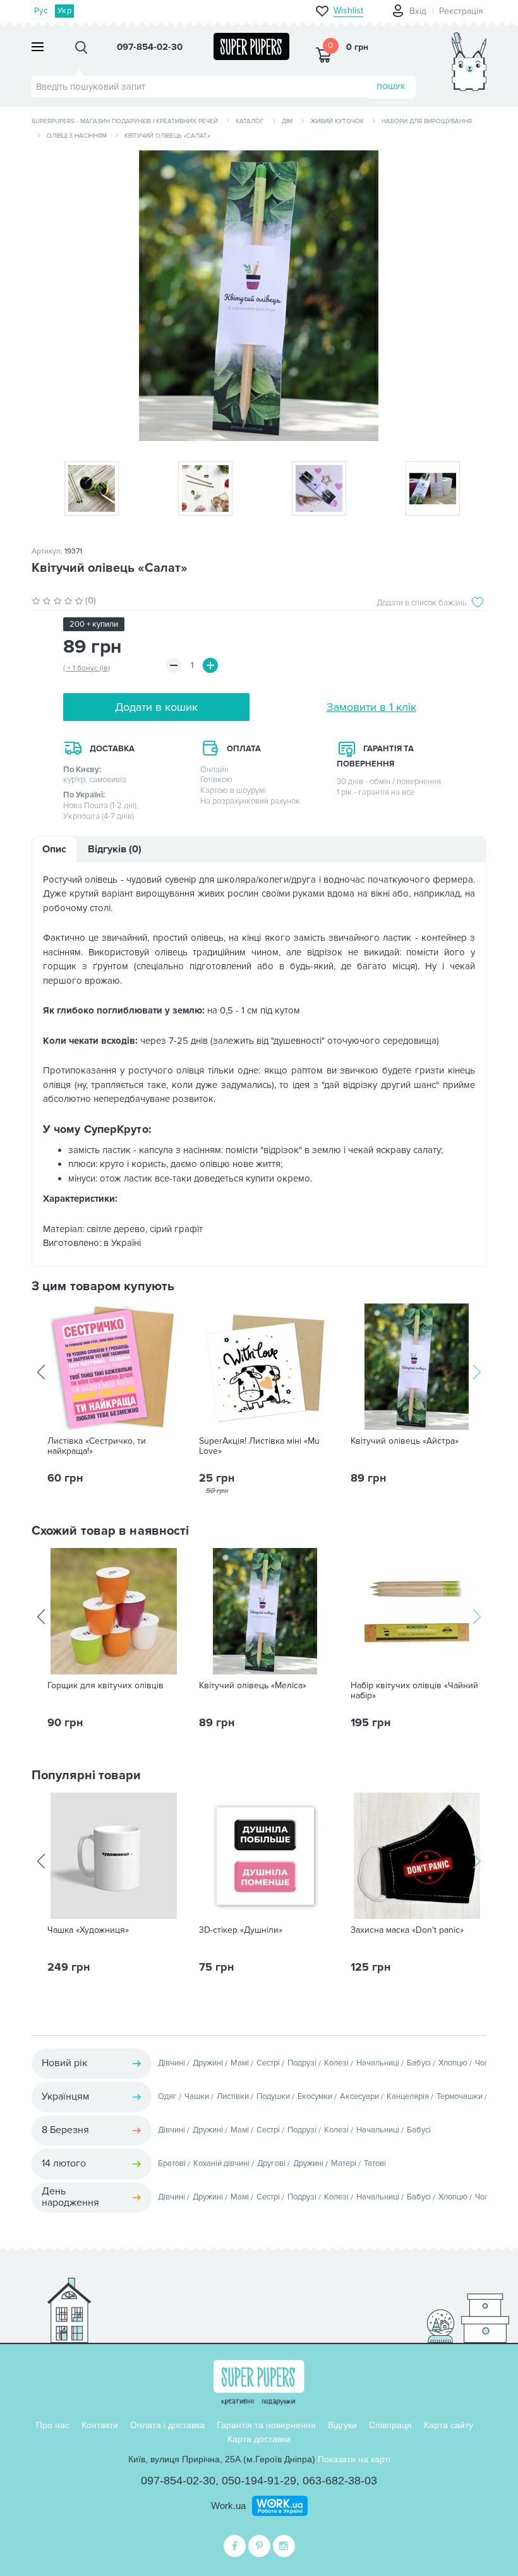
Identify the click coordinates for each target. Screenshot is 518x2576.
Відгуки (342, 2425)
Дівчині (172, 2063)
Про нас (53, 2425)
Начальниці (378, 2063)
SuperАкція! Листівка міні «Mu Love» (259, 1446)
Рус (41, 11)
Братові (172, 2163)
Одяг (167, 2096)
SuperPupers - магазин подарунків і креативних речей (125, 121)
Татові (375, 2163)
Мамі (240, 2063)
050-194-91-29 (259, 2481)
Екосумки (315, 2096)
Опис (54, 849)
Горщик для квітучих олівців (105, 1686)
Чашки (197, 2096)
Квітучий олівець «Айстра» (405, 1441)
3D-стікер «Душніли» (241, 1930)
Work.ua (228, 2506)
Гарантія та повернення (266, 2425)
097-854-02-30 (178, 2481)
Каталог (250, 121)
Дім (287, 121)
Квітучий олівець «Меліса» (253, 1686)
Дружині (208, 2063)
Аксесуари (359, 2096)
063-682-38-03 (340, 2481)
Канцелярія (408, 2096)
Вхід (418, 11)
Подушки (273, 2096)
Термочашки (460, 2096)
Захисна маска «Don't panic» (407, 1930)
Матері (344, 2163)
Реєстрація (461, 11)
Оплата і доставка (167, 2425)
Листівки (233, 2096)
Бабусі (419, 2063)
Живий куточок (337, 121)
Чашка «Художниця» (88, 1930)
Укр (64, 11)
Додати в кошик (156, 707)
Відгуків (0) (115, 849)
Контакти (100, 2425)
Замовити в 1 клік (371, 707)
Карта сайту (449, 2425)
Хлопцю (453, 2063)
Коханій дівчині (221, 2163)
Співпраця (390, 2425)
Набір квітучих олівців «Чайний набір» (414, 1691)
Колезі (336, 2063)
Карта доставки (259, 2439)
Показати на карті (354, 2459)
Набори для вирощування (427, 121)
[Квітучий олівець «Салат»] (259, 296)
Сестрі (268, 2063)
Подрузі (302, 2063)
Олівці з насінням (77, 136)
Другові (271, 2163)
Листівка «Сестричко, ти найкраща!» (97, 1446)
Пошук (391, 87)
